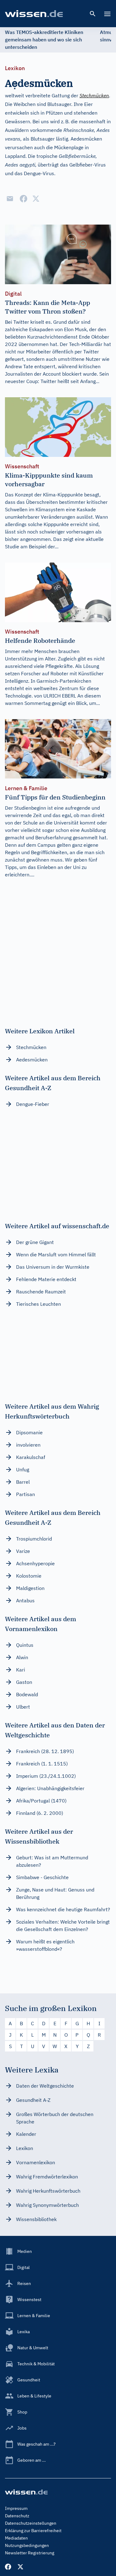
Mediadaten (16, 2538)
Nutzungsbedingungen (27, 2545)
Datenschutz (17, 2516)
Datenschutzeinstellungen (31, 2523)
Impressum (16, 2508)
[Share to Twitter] (36, 199)
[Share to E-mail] (10, 199)
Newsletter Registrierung (30, 2553)
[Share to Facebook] (24, 199)
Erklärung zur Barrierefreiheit (33, 2531)
